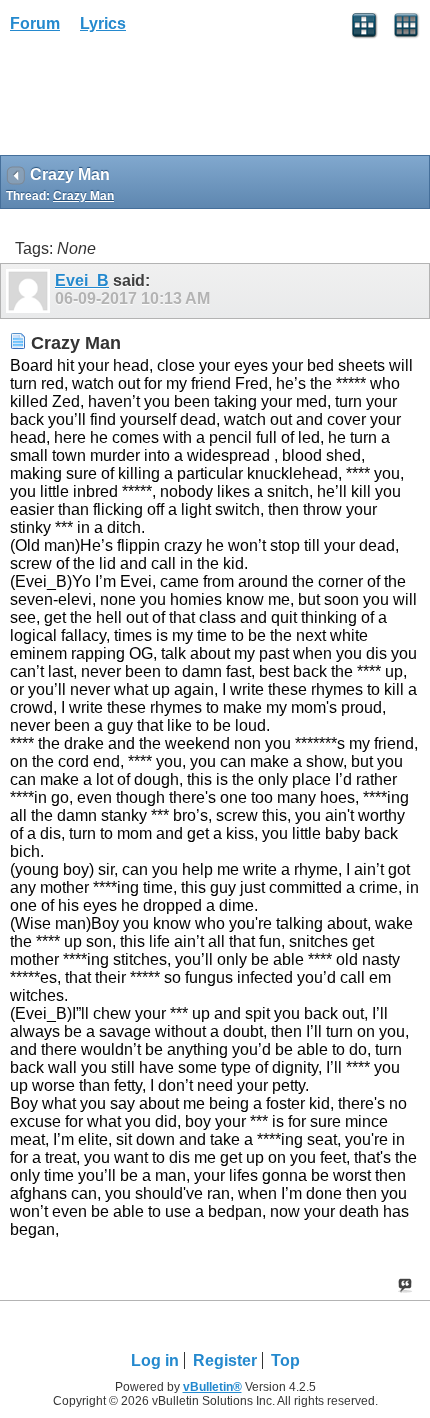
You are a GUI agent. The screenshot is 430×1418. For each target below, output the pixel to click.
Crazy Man (83, 196)
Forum (35, 23)
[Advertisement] (160, 101)
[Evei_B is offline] (30, 291)
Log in (155, 1360)
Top (285, 1360)
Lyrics (103, 23)
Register (225, 1360)
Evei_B (82, 280)
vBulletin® (212, 1387)
